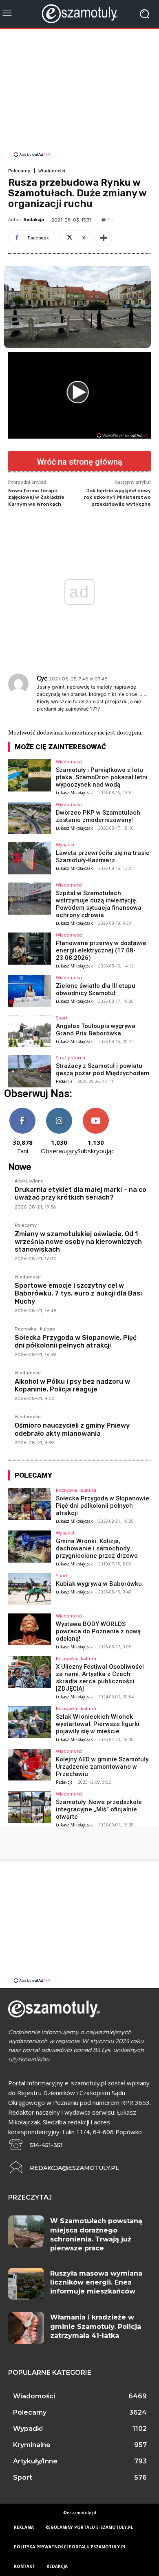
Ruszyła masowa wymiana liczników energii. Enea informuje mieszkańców (96, 2283)
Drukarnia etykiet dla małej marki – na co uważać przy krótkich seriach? (81, 1193)
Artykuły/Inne (29, 1181)
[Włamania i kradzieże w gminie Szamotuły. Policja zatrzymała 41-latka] (26, 2328)
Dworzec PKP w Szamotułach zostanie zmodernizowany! (98, 816)
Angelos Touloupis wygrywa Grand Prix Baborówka (96, 1030)
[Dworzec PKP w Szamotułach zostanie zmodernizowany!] (30, 818)
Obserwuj (59, 1111)
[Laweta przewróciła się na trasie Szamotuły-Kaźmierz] (30, 858)
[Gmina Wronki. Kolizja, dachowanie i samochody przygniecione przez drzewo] (30, 1547)
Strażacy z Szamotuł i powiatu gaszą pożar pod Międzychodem (103, 1070)
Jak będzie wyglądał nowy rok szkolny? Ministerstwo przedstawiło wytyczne (117, 497)
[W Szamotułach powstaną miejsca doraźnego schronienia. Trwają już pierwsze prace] (26, 2231)
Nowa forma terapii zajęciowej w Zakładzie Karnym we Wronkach (36, 497)
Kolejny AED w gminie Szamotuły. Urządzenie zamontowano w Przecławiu (103, 1767)
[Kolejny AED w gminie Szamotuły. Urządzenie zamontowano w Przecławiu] (30, 1765)
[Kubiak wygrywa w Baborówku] (30, 1589)
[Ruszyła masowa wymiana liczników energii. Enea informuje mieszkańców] (26, 2284)
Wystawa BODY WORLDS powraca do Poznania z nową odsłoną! (98, 1631)
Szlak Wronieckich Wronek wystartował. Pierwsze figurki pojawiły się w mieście (98, 1724)
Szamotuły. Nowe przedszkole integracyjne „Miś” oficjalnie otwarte (99, 1809)
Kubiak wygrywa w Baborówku (99, 1584)
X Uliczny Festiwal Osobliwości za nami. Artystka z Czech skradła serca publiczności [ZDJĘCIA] (100, 1678)
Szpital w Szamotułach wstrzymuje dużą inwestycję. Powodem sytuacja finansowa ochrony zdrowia (99, 904)
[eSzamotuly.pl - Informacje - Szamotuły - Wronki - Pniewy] (79, 14)
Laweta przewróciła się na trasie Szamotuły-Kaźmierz (103, 856)
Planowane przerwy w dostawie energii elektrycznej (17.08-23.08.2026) (101, 950)
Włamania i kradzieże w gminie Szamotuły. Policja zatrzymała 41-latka (96, 2326)
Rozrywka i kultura (35, 1329)
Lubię (22, 1111)
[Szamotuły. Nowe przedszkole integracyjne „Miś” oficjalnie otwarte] (30, 1808)
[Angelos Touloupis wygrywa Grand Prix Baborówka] (30, 1031)
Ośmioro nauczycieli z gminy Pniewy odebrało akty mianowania (72, 1429)
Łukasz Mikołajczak (74, 793)
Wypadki (65, 845)
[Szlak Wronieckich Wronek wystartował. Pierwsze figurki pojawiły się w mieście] (30, 1722)
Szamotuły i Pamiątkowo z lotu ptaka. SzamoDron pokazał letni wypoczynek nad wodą (102, 777)
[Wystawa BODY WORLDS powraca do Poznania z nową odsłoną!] (30, 1629)
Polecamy (19, 171)
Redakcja (34, 220)
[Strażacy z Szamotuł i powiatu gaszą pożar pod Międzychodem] (30, 1071)
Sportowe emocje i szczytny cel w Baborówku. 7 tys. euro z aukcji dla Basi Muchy (78, 1293)
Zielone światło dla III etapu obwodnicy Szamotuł (96, 989)
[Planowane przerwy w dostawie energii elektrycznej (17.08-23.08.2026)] (30, 949)
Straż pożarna (71, 1058)
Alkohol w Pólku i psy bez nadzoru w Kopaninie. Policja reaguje (72, 1385)
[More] (104, 238)
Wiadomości (52, 171)
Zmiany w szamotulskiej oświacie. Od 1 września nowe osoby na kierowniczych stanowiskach (78, 1242)
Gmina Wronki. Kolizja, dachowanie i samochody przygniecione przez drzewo (97, 1548)
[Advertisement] (79, 94)
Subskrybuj (96, 1111)
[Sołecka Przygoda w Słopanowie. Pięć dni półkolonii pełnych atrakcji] (30, 1504)
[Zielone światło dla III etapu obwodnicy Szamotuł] (30, 991)
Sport (62, 1018)
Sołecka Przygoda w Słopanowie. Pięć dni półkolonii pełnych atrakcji (76, 1341)
